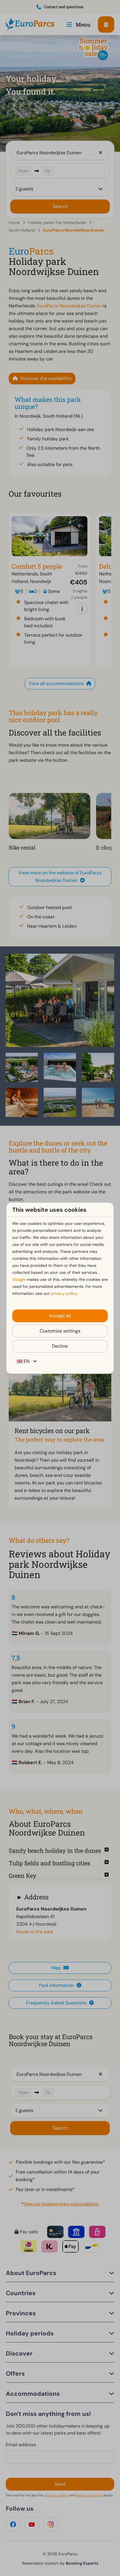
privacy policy (64, 1293)
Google (19, 1279)
